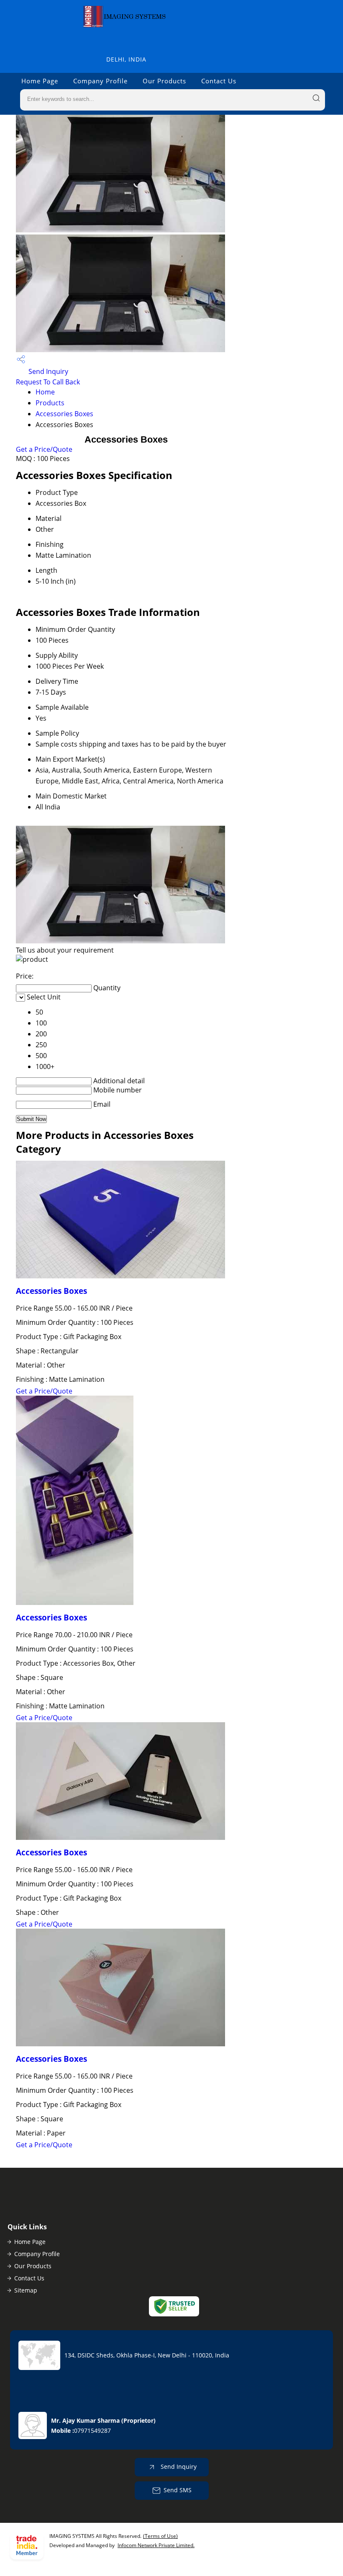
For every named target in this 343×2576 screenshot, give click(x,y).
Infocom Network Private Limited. (156, 2545)
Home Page (40, 81)
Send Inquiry (47, 371)
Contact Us (219, 81)
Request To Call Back (48, 382)
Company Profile (100, 81)
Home (45, 392)
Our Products (164, 81)
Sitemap (26, 2290)
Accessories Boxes (64, 414)
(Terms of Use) (160, 2536)
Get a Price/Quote (44, 449)
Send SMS (178, 2490)
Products (50, 403)
